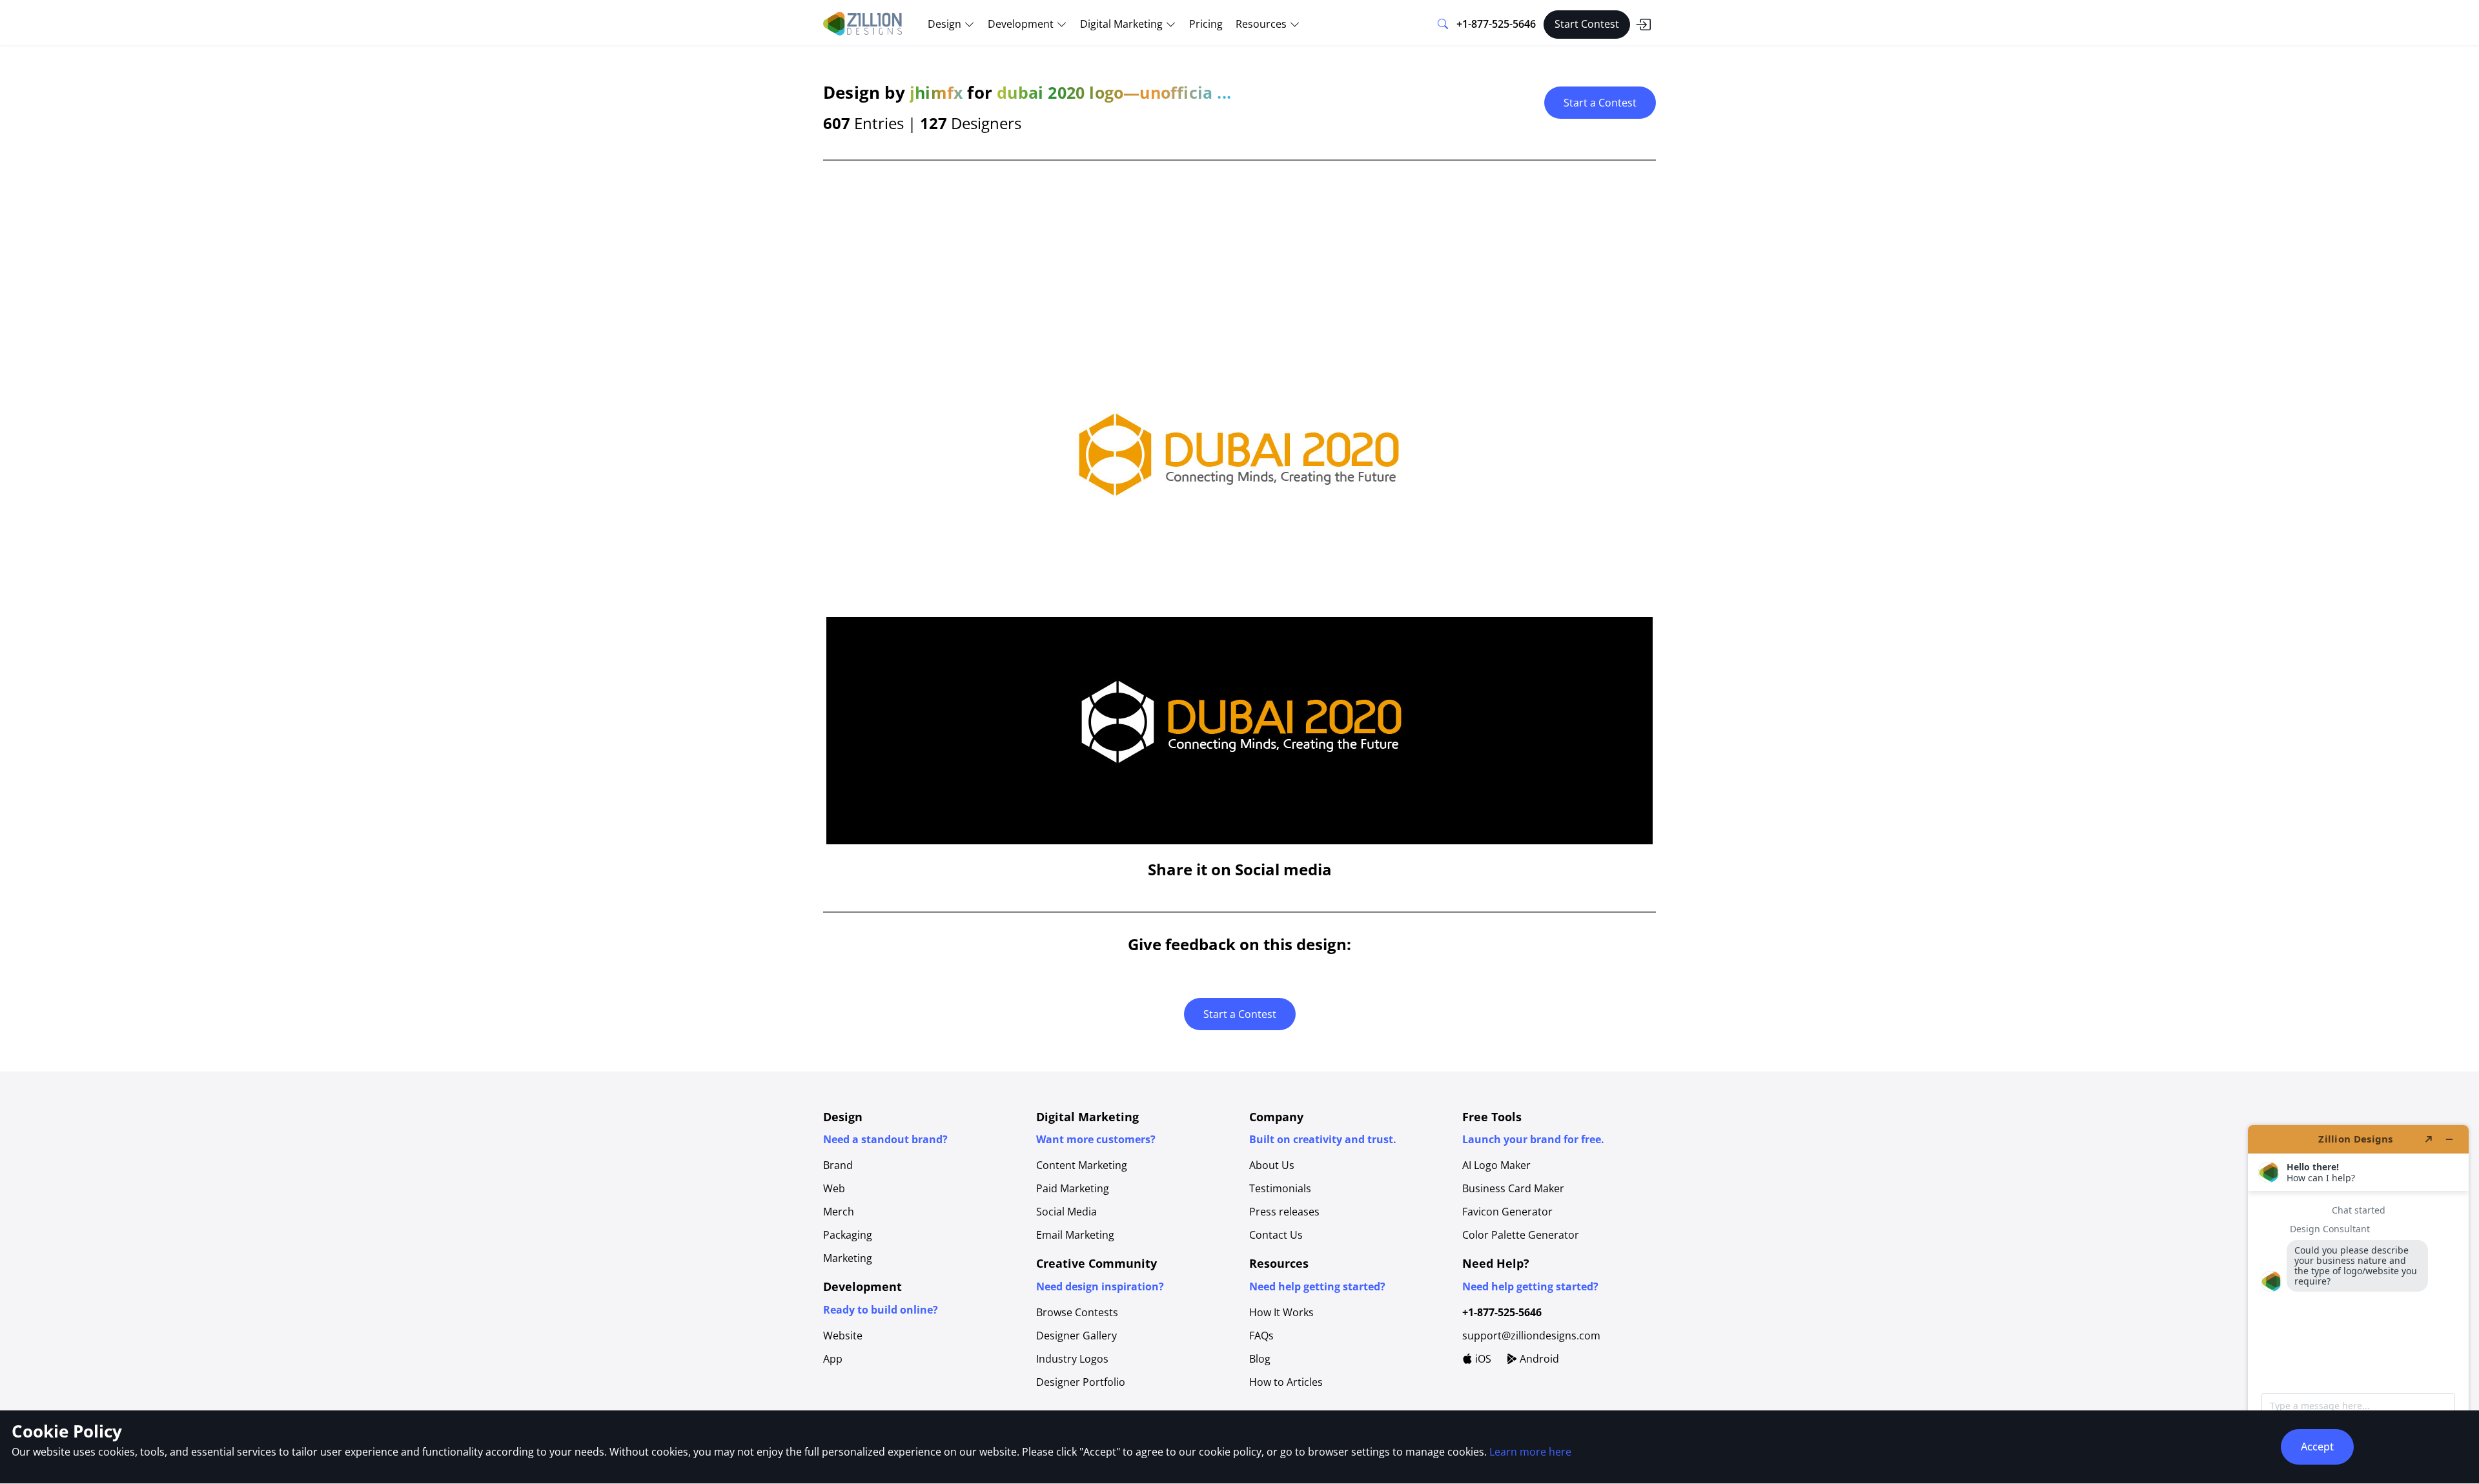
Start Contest (1587, 24)
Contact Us (1276, 1235)
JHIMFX (936, 92)
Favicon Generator (1507, 1212)
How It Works (1281, 1312)
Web (834, 1188)
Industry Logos (1072, 1359)
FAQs (1261, 1336)
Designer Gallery (1076, 1336)
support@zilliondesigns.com (1531, 1336)
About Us (1272, 1165)
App (833, 1359)
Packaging (848, 1235)
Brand (838, 1165)
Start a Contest (1600, 103)
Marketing (848, 1258)
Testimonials (1280, 1188)
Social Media (1066, 1212)
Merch (839, 1212)
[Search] (1443, 25)
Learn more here (1530, 1452)
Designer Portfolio (1081, 1382)
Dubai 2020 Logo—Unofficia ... (1114, 92)
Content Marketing (1082, 1165)
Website (843, 1336)
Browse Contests (1077, 1312)
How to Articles (1286, 1382)
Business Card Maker (1513, 1188)
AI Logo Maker (1496, 1165)
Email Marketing (1075, 1235)
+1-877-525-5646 (1496, 24)
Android (1538, 1359)
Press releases (1284, 1212)
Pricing (1206, 24)
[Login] (1643, 25)
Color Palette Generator (1521, 1235)
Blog (1260, 1359)
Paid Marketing (1073, 1188)
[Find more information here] (2358, 1299)
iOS (1482, 1359)
